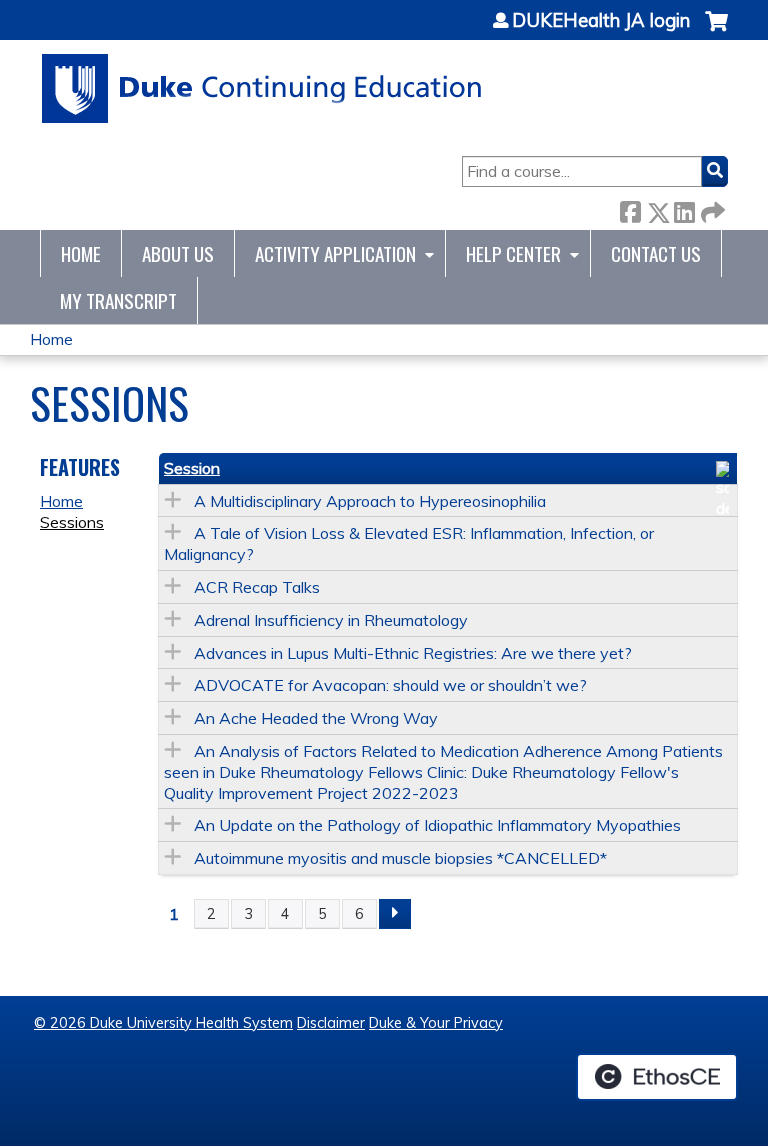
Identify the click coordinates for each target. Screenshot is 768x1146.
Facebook (630, 208)
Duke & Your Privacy (436, 1023)
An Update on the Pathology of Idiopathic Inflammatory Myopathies (437, 825)
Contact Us (656, 253)
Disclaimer (331, 1023)
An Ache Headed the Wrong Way (316, 718)
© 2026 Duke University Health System (163, 1023)
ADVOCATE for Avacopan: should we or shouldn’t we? (390, 685)
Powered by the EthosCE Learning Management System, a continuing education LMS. (657, 1077)
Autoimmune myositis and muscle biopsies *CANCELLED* (400, 858)
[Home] (262, 88)
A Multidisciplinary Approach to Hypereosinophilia (370, 501)
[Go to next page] (395, 914)
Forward (711, 208)
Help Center (513, 253)
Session (192, 468)
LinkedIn (684, 208)
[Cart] (716, 31)
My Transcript (118, 300)
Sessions (72, 522)
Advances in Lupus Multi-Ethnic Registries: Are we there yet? (413, 653)
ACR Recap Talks (257, 587)
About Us (178, 253)
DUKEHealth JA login (601, 21)
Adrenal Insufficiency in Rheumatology (331, 620)
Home (81, 253)
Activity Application (335, 253)
